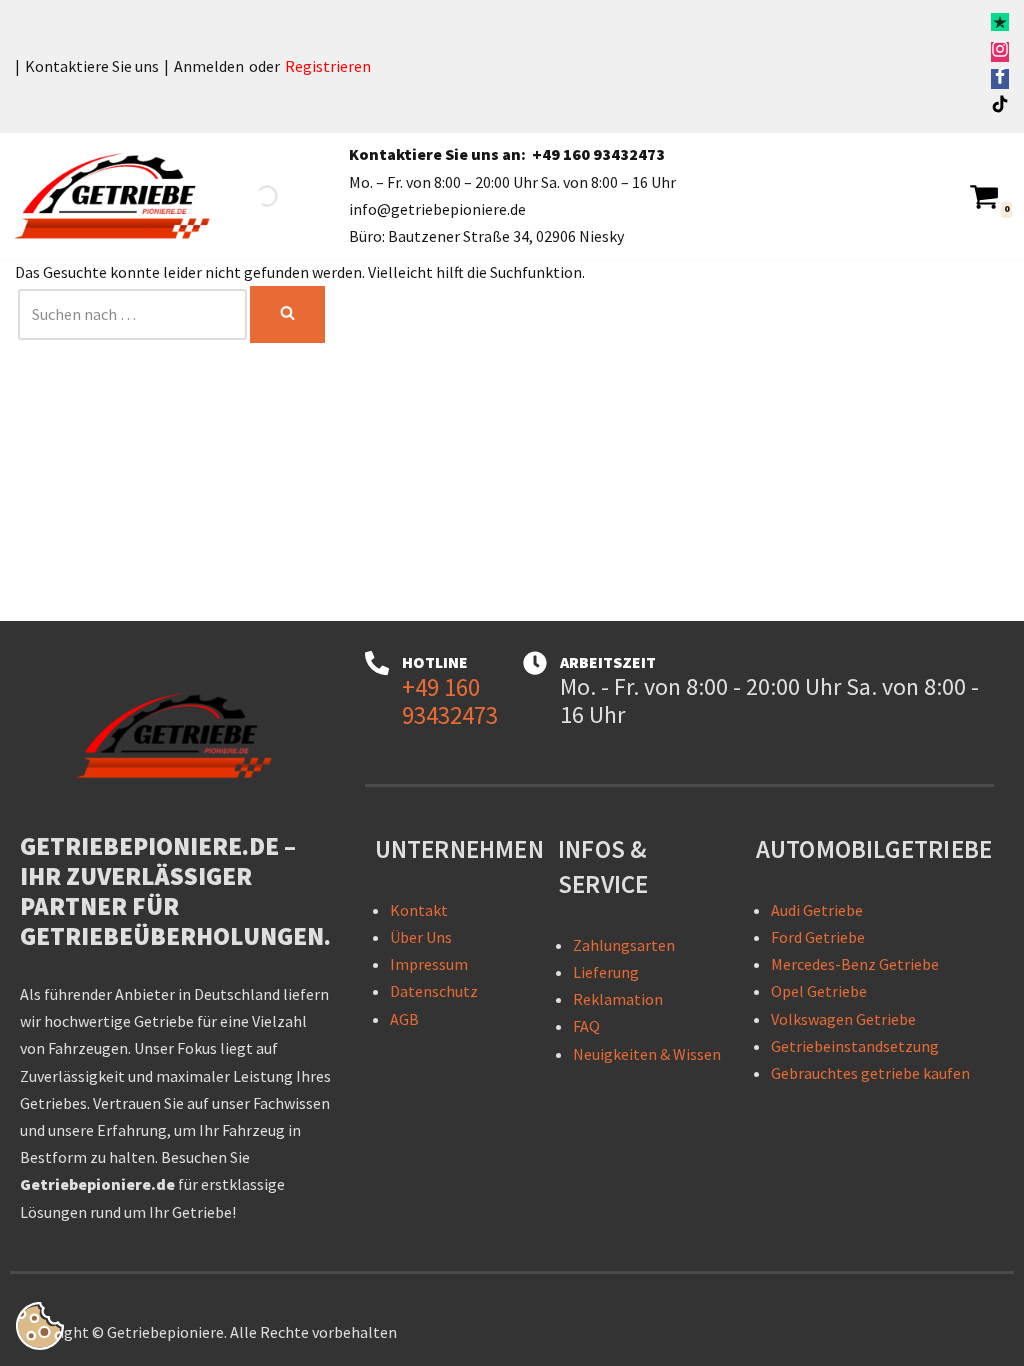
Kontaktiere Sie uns (92, 66)
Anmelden (209, 66)
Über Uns (421, 937)
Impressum (429, 964)
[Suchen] (287, 314)
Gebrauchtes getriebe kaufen (870, 1073)
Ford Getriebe (818, 937)
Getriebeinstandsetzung (855, 1046)
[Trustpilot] (1000, 25)
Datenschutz (434, 991)
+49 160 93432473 (598, 154)
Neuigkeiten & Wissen (647, 1054)
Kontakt (419, 910)
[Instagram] (1000, 52)
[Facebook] (1000, 79)
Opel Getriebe (819, 991)
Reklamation (618, 999)
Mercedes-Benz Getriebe (855, 964)
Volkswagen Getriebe (843, 1019)
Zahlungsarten (624, 945)
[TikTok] (1000, 107)
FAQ (586, 1026)
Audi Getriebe (817, 910)
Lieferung (606, 972)
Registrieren (328, 66)
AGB (404, 1019)
